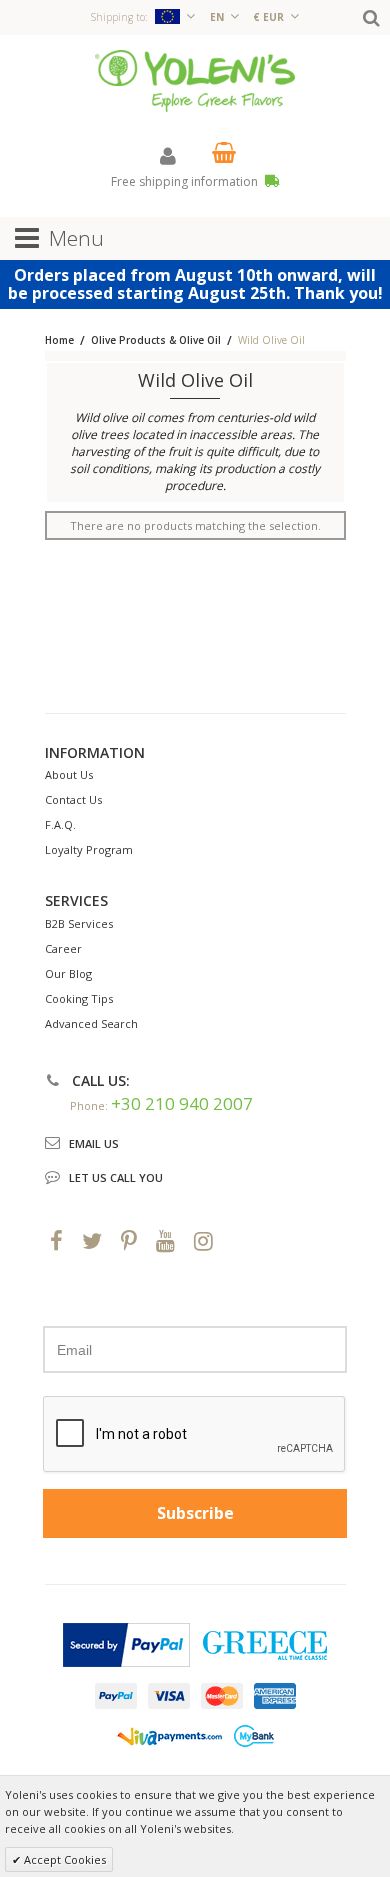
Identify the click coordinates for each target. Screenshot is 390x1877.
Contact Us (73, 799)
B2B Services (79, 923)
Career (63, 948)
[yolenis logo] (195, 79)
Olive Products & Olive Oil (156, 340)
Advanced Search (91, 1023)
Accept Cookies (63, 1859)
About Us (69, 774)
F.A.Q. (60, 824)
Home (59, 340)
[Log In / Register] (168, 155)
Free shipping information (186, 181)
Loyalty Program (89, 849)
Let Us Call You (116, 1177)
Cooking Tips (79, 998)
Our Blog (68, 973)
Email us (94, 1143)
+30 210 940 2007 (182, 1103)
